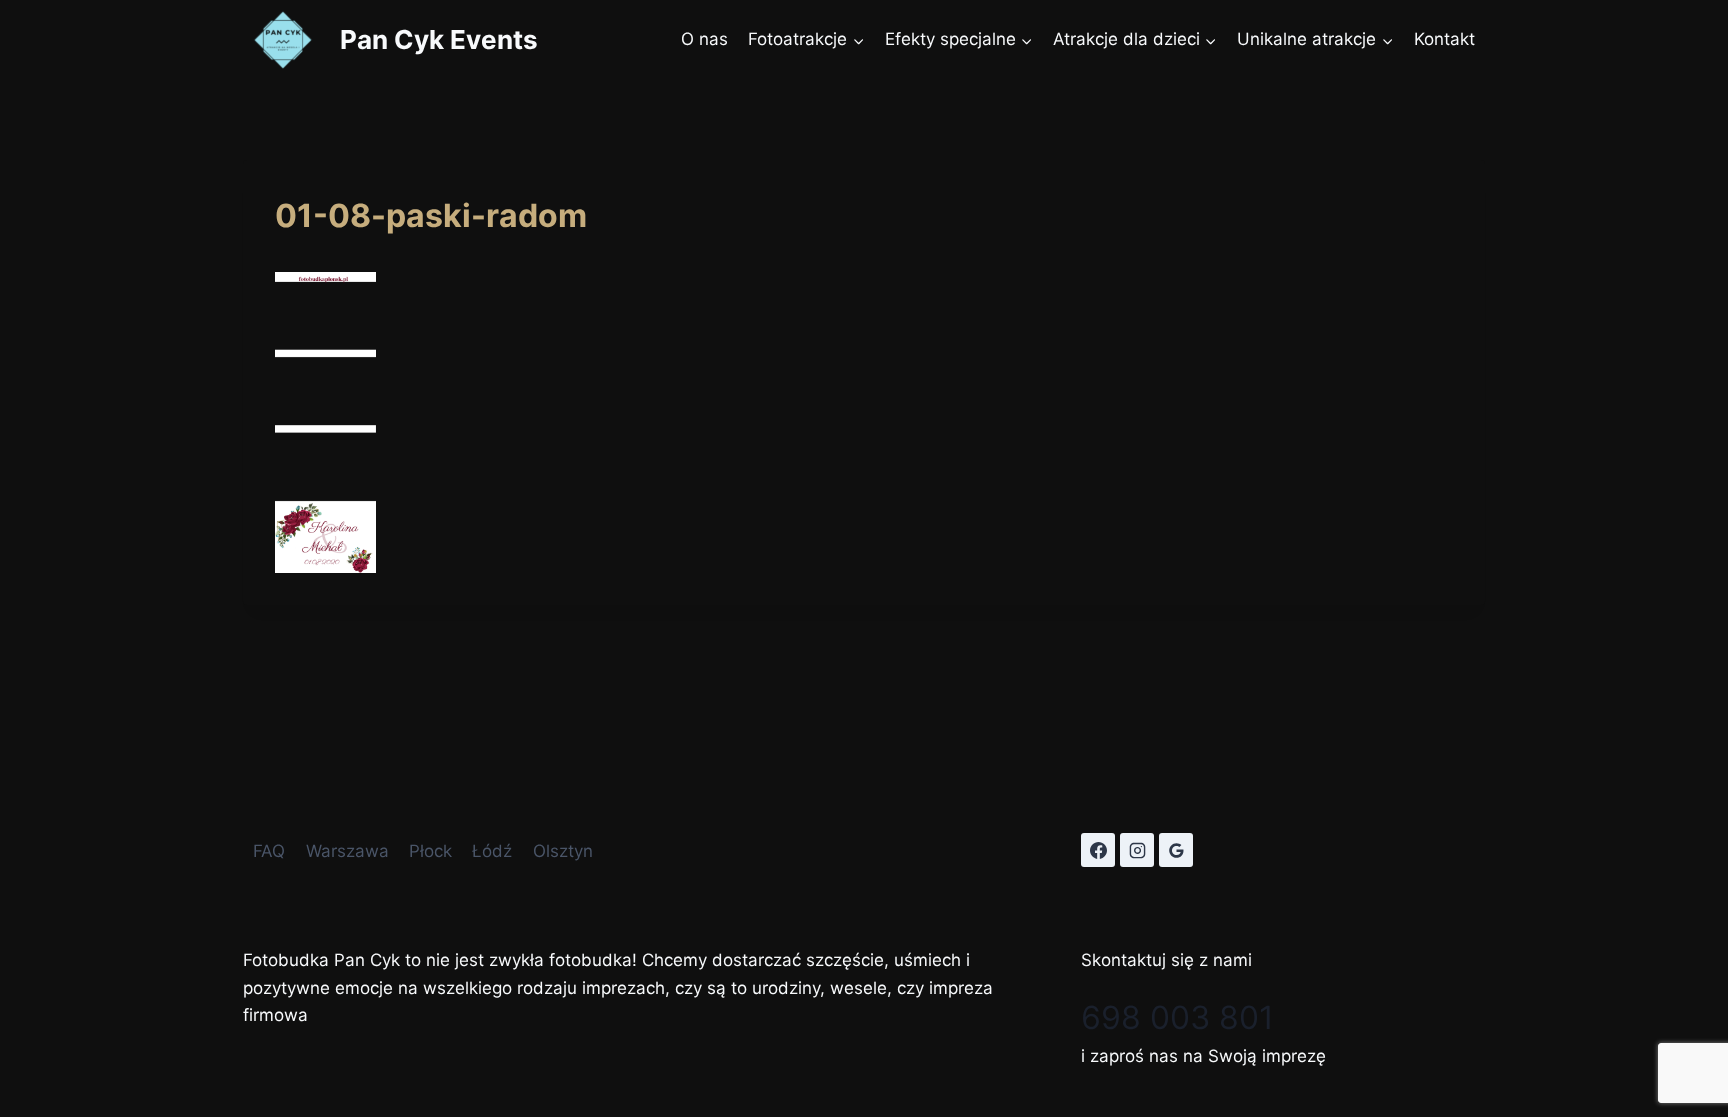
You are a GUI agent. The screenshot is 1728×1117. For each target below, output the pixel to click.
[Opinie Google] (1176, 850)
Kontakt (1444, 39)
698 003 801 (1177, 1017)
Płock (430, 851)
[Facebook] (1098, 850)
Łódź (492, 851)
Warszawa (347, 851)
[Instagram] (1137, 850)
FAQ (269, 851)
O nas (704, 39)
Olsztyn (563, 851)
